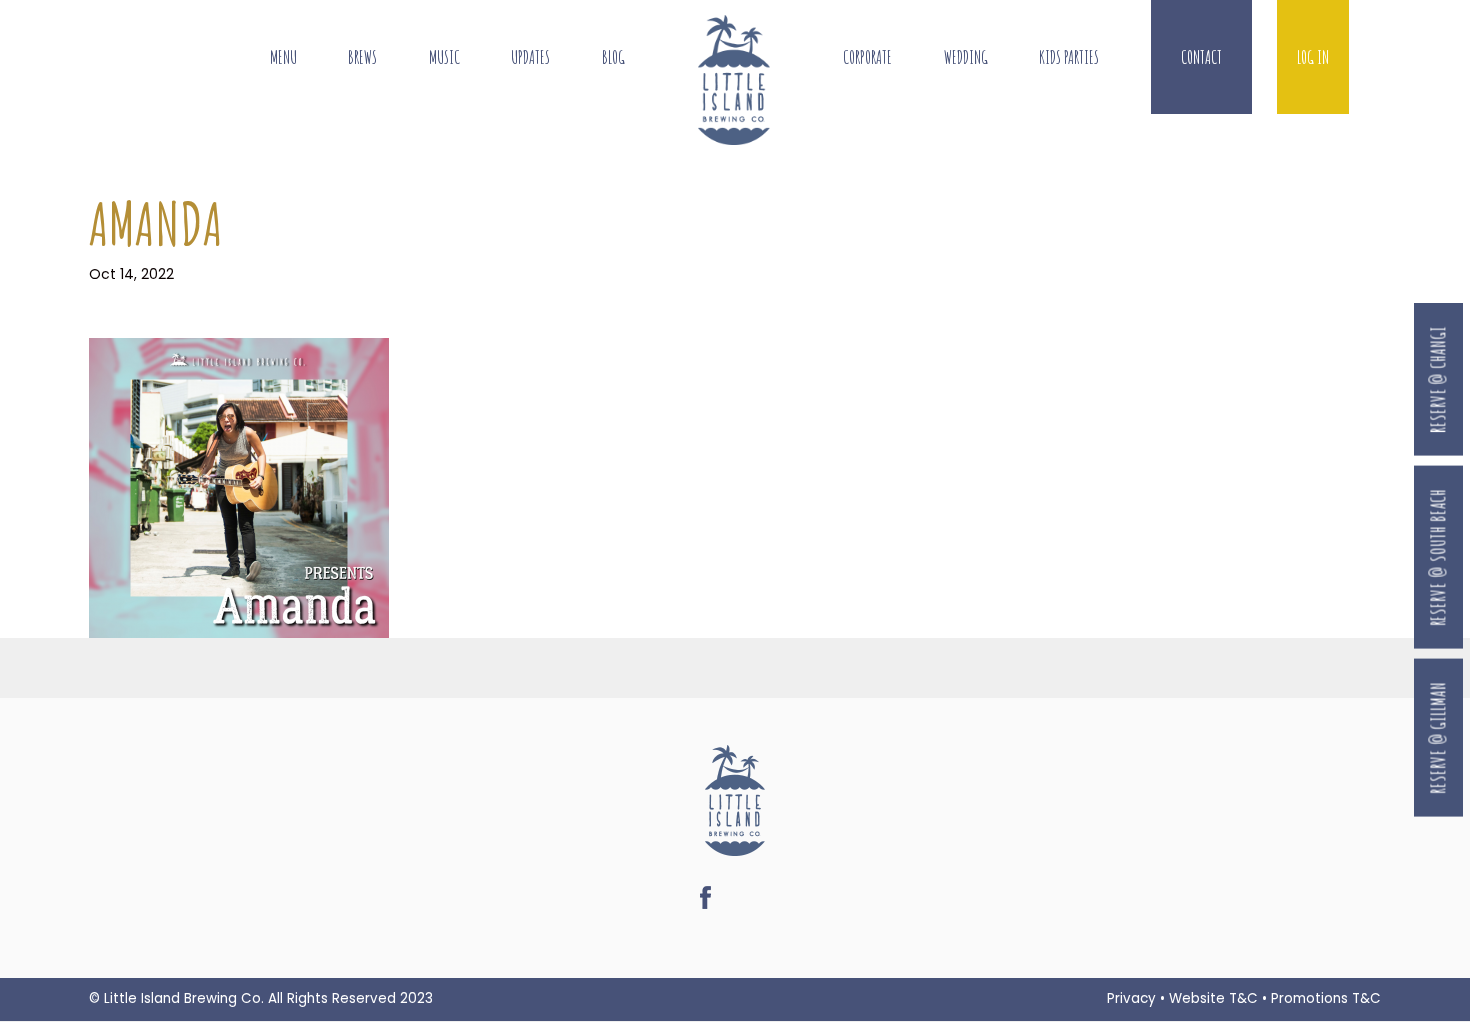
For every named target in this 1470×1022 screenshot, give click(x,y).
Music (444, 57)
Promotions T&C (1326, 998)
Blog (613, 57)
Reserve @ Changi (1438, 379)
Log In (1313, 57)
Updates (530, 57)
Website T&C (1213, 998)
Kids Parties (1069, 57)
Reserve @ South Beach (1438, 557)
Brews (362, 57)
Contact (1201, 57)
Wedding (966, 57)
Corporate (867, 57)
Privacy (1131, 998)
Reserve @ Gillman (1438, 738)
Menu (283, 57)
